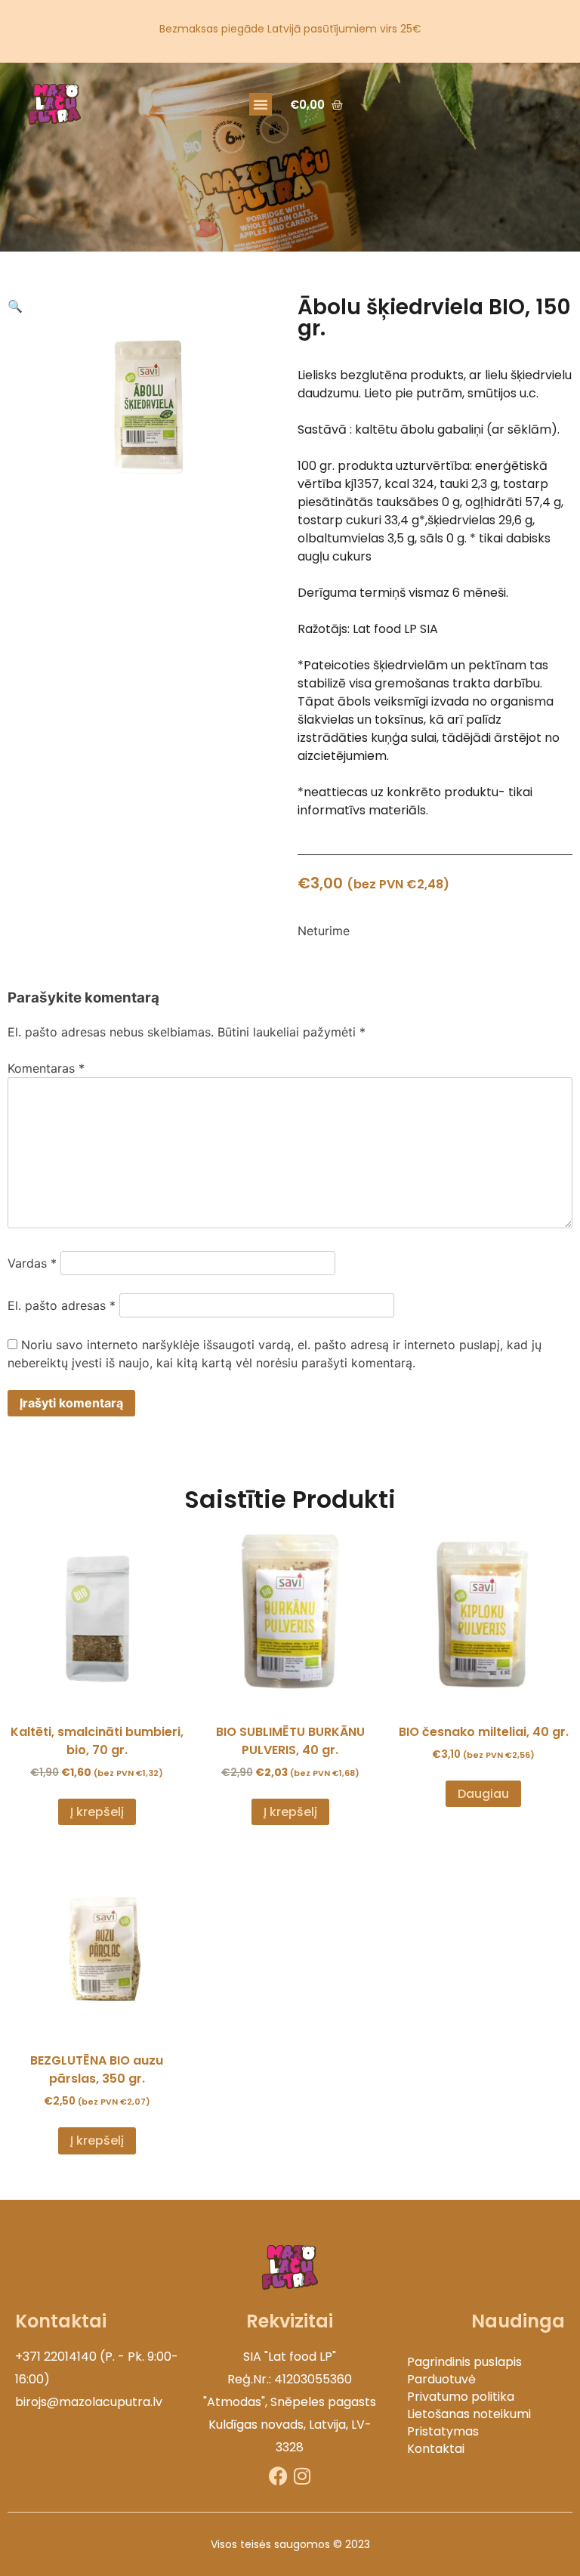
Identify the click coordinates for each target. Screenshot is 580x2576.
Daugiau (483, 1794)
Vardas (32, 1263)
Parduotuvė (441, 2379)
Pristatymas (443, 2431)
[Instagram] (302, 2476)
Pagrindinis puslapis (464, 2362)
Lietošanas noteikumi (469, 2414)
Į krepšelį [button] (97, 1812)
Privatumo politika (461, 2397)
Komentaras (46, 1068)
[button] (261, 104)
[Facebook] (278, 2476)
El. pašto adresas (62, 1305)
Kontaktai (436, 2449)
